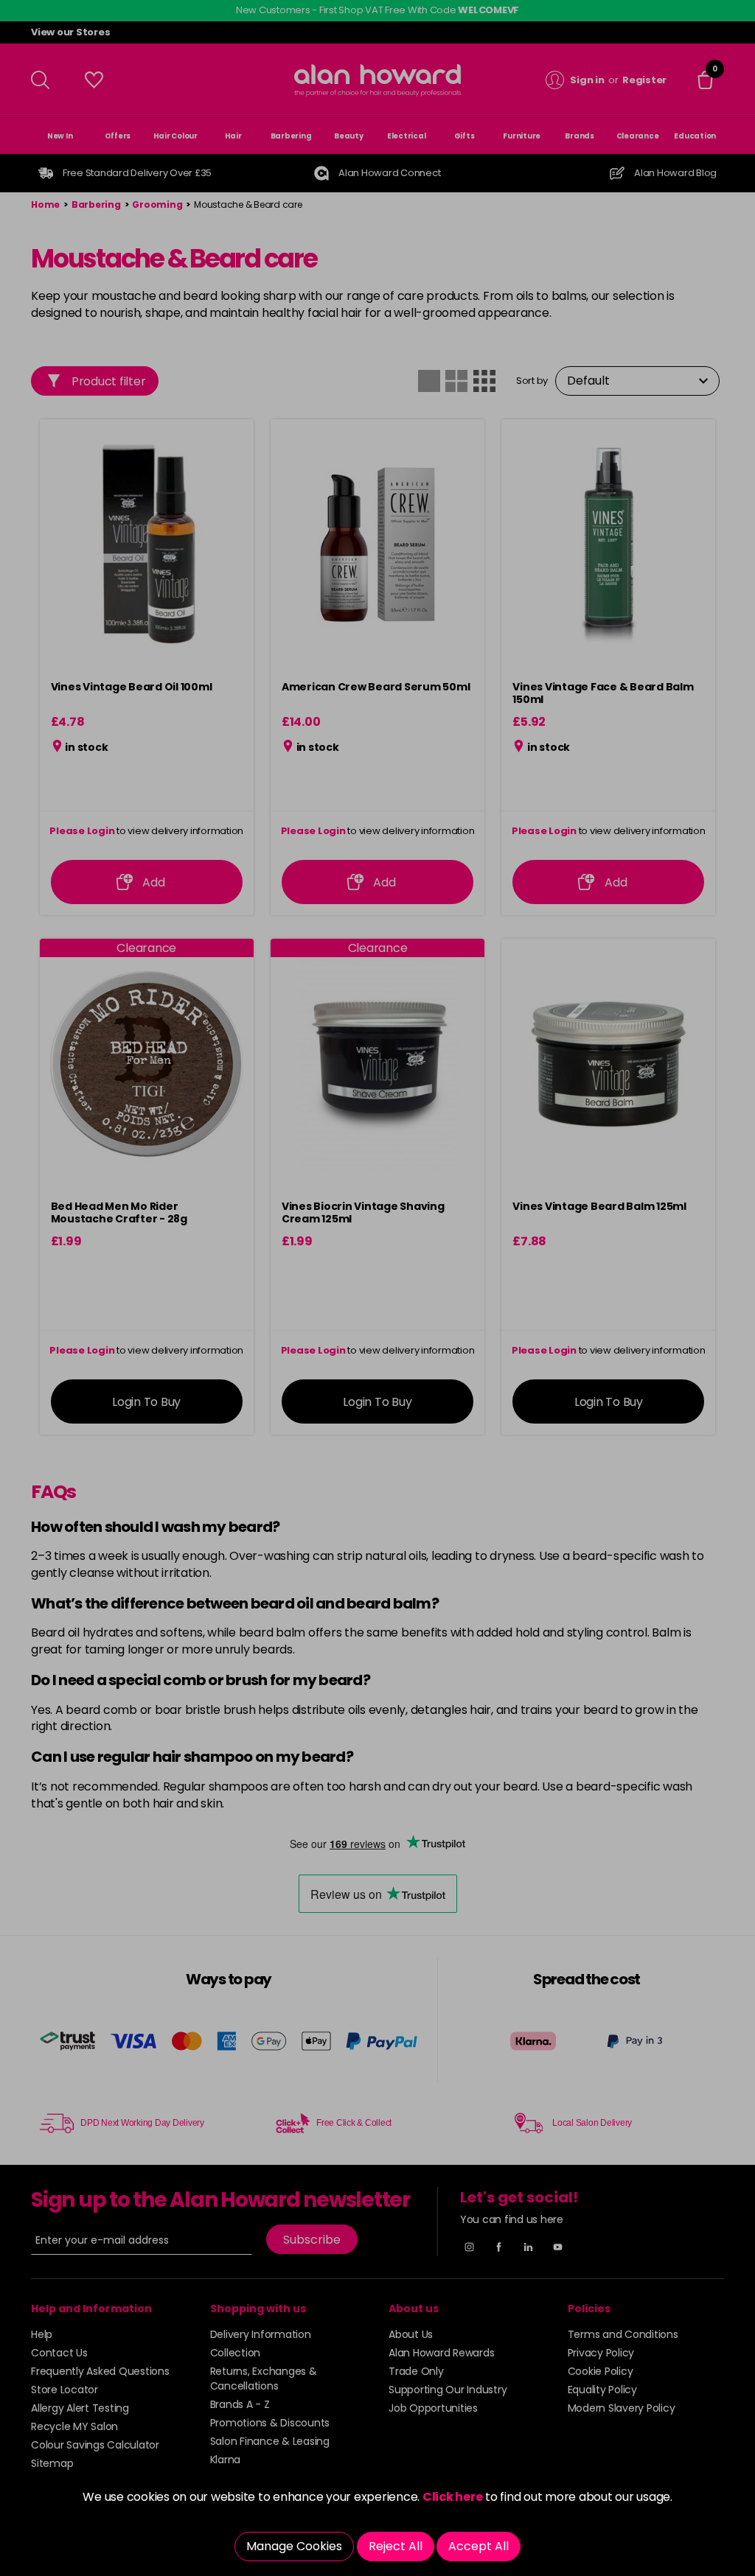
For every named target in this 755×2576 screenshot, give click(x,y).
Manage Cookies (294, 2546)
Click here (453, 2497)
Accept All (479, 2546)
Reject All (396, 2546)
